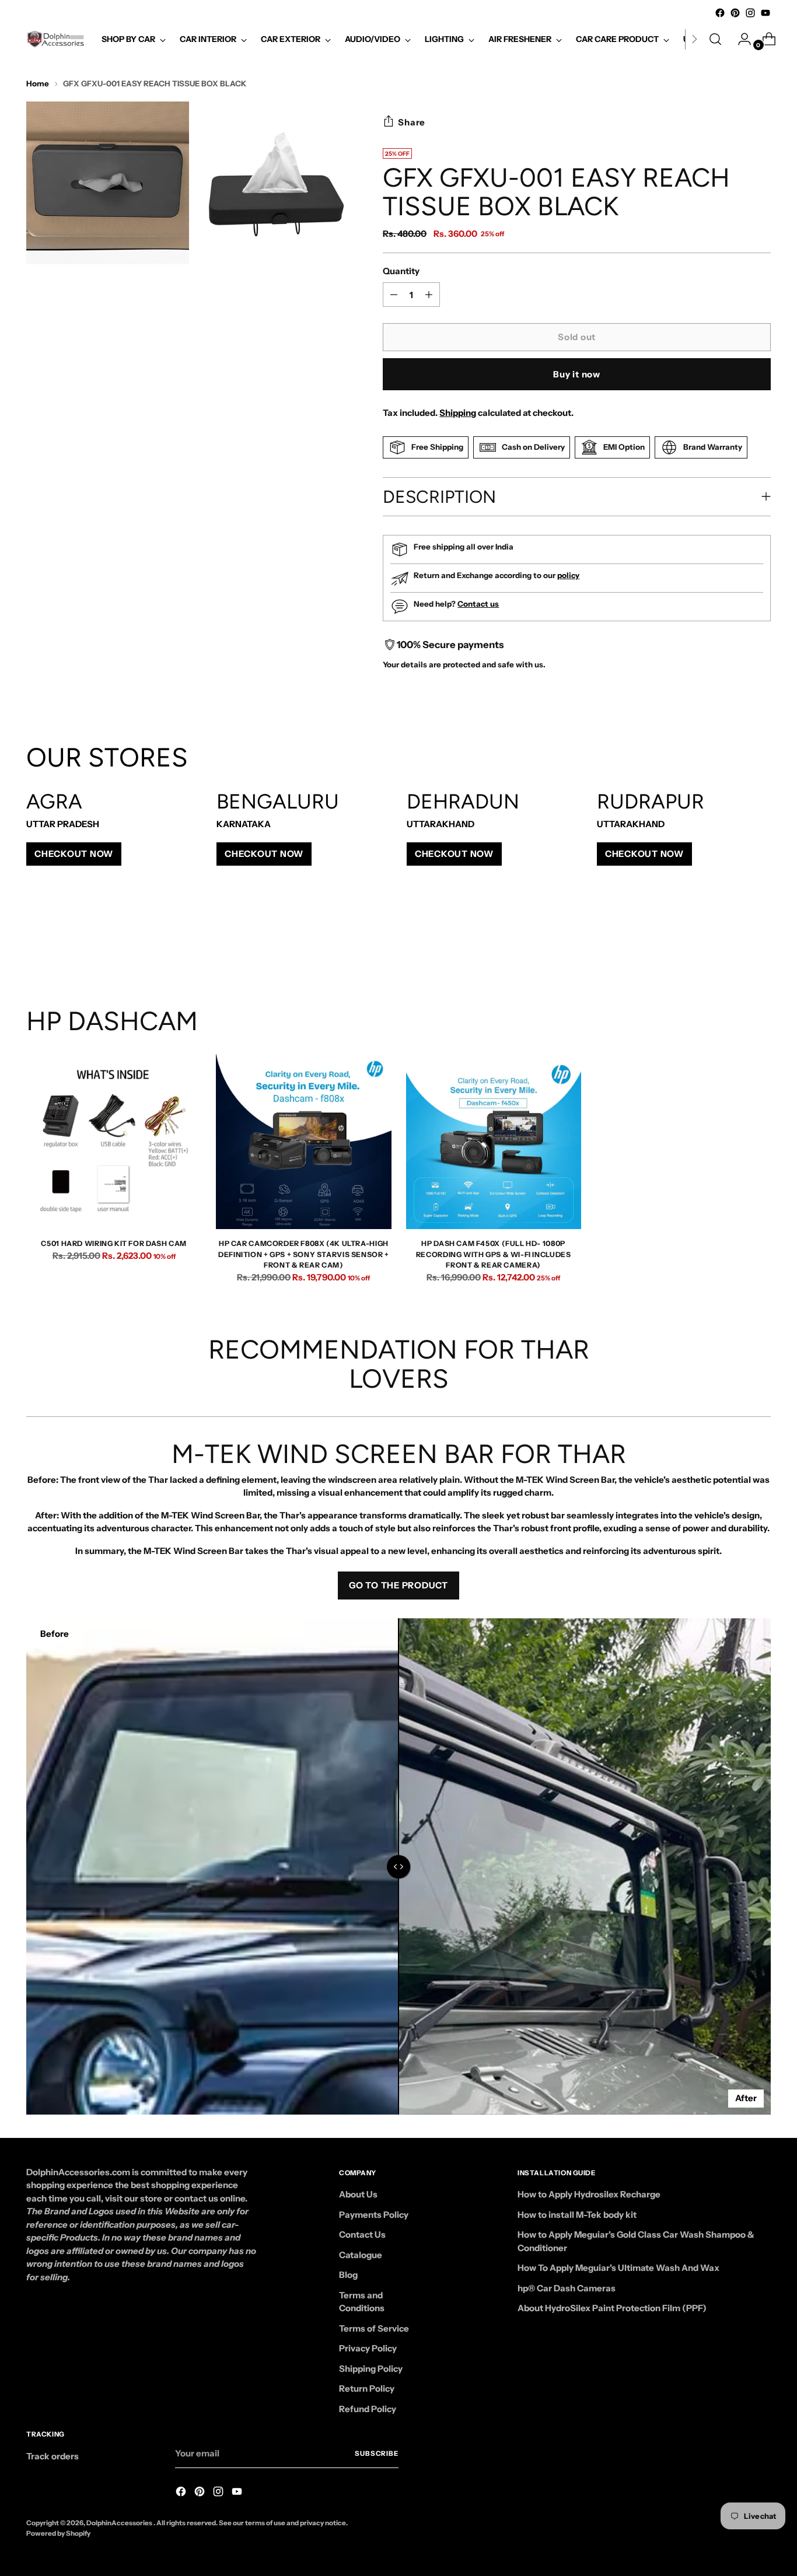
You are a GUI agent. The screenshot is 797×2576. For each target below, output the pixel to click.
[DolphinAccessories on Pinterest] (735, 13)
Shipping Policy (371, 2369)
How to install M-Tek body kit (577, 2215)
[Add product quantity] (394, 295)
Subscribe (377, 2453)
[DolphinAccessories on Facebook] (720, 13)
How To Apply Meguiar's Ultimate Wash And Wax (618, 2268)
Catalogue (361, 2255)
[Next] (694, 39)
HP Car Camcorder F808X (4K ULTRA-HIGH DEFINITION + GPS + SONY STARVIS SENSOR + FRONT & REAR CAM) (304, 1254)
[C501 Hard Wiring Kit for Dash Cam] (114, 1142)
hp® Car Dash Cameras (567, 2288)
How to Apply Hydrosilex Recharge (589, 2194)
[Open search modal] (715, 39)
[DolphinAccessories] (55, 39)
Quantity (401, 271)
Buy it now (577, 374)
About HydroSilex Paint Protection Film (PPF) (612, 2308)
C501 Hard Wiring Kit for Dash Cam (113, 1243)
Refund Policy (368, 2409)
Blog (348, 2275)
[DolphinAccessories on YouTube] (765, 13)
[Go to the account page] (740, 39)
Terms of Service (374, 2328)
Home (38, 83)
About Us (358, 2194)
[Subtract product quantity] (429, 295)
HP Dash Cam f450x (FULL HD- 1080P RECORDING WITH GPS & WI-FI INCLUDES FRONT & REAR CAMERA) (494, 1254)
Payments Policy (374, 2215)
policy (568, 575)
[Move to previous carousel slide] (734, 944)
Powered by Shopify (58, 2533)
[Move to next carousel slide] (761, 943)
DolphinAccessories (120, 2523)
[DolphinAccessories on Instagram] (750, 13)
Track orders (53, 2456)
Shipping (458, 413)
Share (412, 122)
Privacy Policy (368, 2348)
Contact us (478, 604)
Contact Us (362, 2234)
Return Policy (367, 2388)
